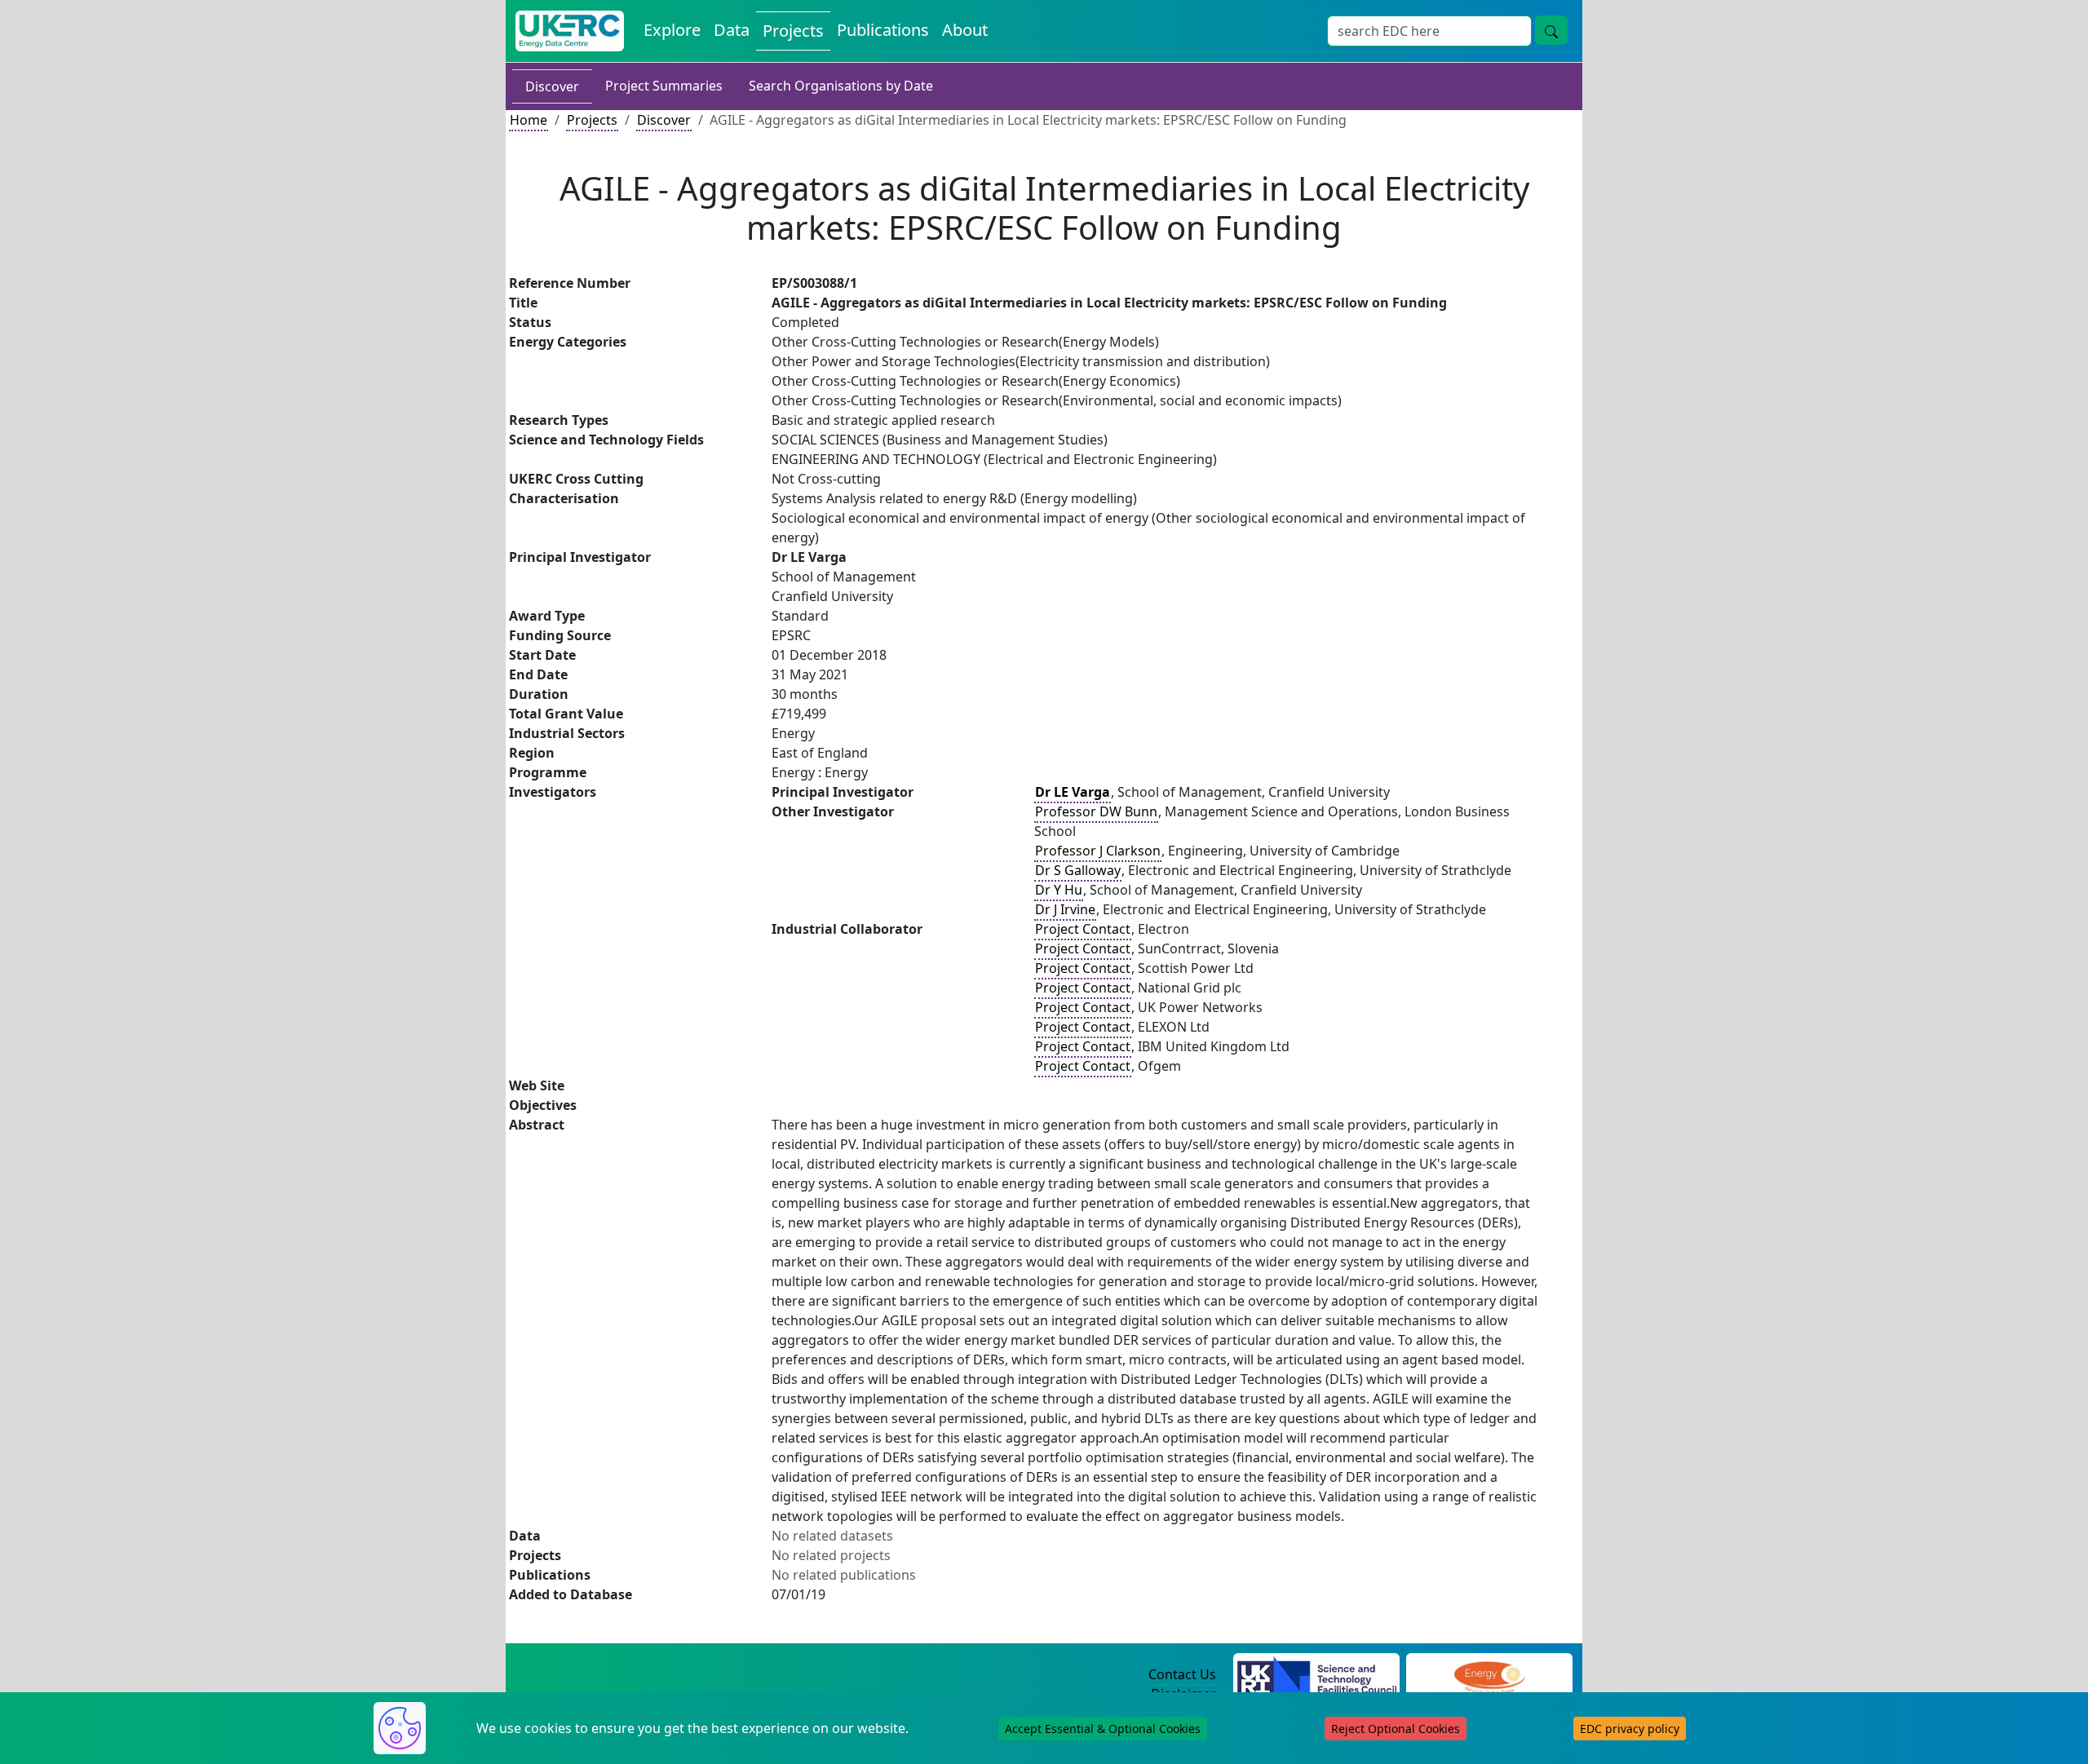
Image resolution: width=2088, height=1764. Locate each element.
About (965, 30)
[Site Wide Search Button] (1551, 30)
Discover (552, 86)
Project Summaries (664, 86)
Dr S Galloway (1078, 870)
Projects (793, 31)
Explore (672, 30)
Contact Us (1182, 1674)
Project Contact (1083, 929)
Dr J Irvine (1065, 909)
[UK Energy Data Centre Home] (570, 31)
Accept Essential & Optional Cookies (1103, 1729)
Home (529, 120)
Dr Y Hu (1059, 890)
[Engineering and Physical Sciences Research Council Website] (1489, 1675)
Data (732, 30)
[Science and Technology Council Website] (1317, 1675)
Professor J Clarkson (1098, 851)
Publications (883, 30)
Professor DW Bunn (1096, 811)
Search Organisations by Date (841, 86)
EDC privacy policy (1630, 1729)
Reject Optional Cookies (1396, 1729)
